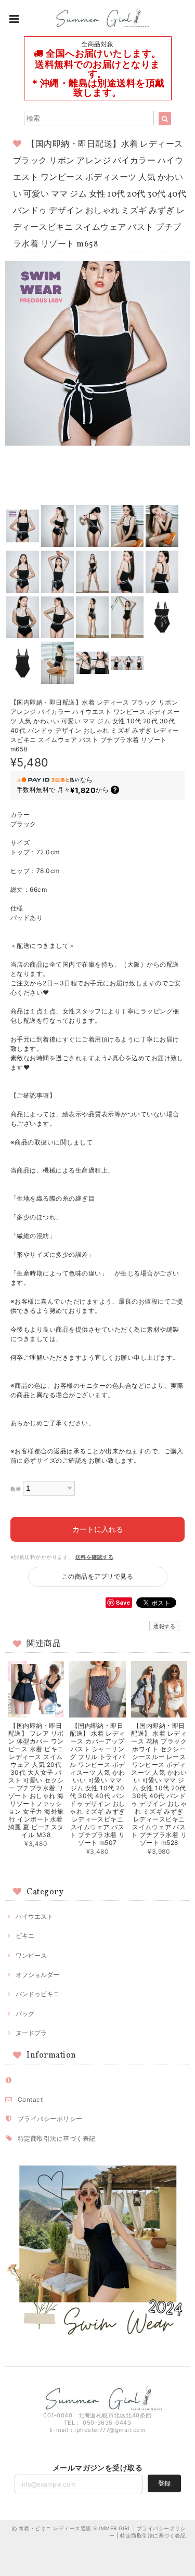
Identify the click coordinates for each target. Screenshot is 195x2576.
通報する (164, 1626)
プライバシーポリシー (50, 2119)
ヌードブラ (31, 2033)
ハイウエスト (34, 1916)
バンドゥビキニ (37, 1994)
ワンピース (31, 1955)
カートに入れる (98, 1529)
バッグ (25, 2014)
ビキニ (25, 1936)
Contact (30, 2099)
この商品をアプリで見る (97, 1576)
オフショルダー (37, 1975)
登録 (164, 2483)
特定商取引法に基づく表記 (57, 2138)
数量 (16, 1489)
